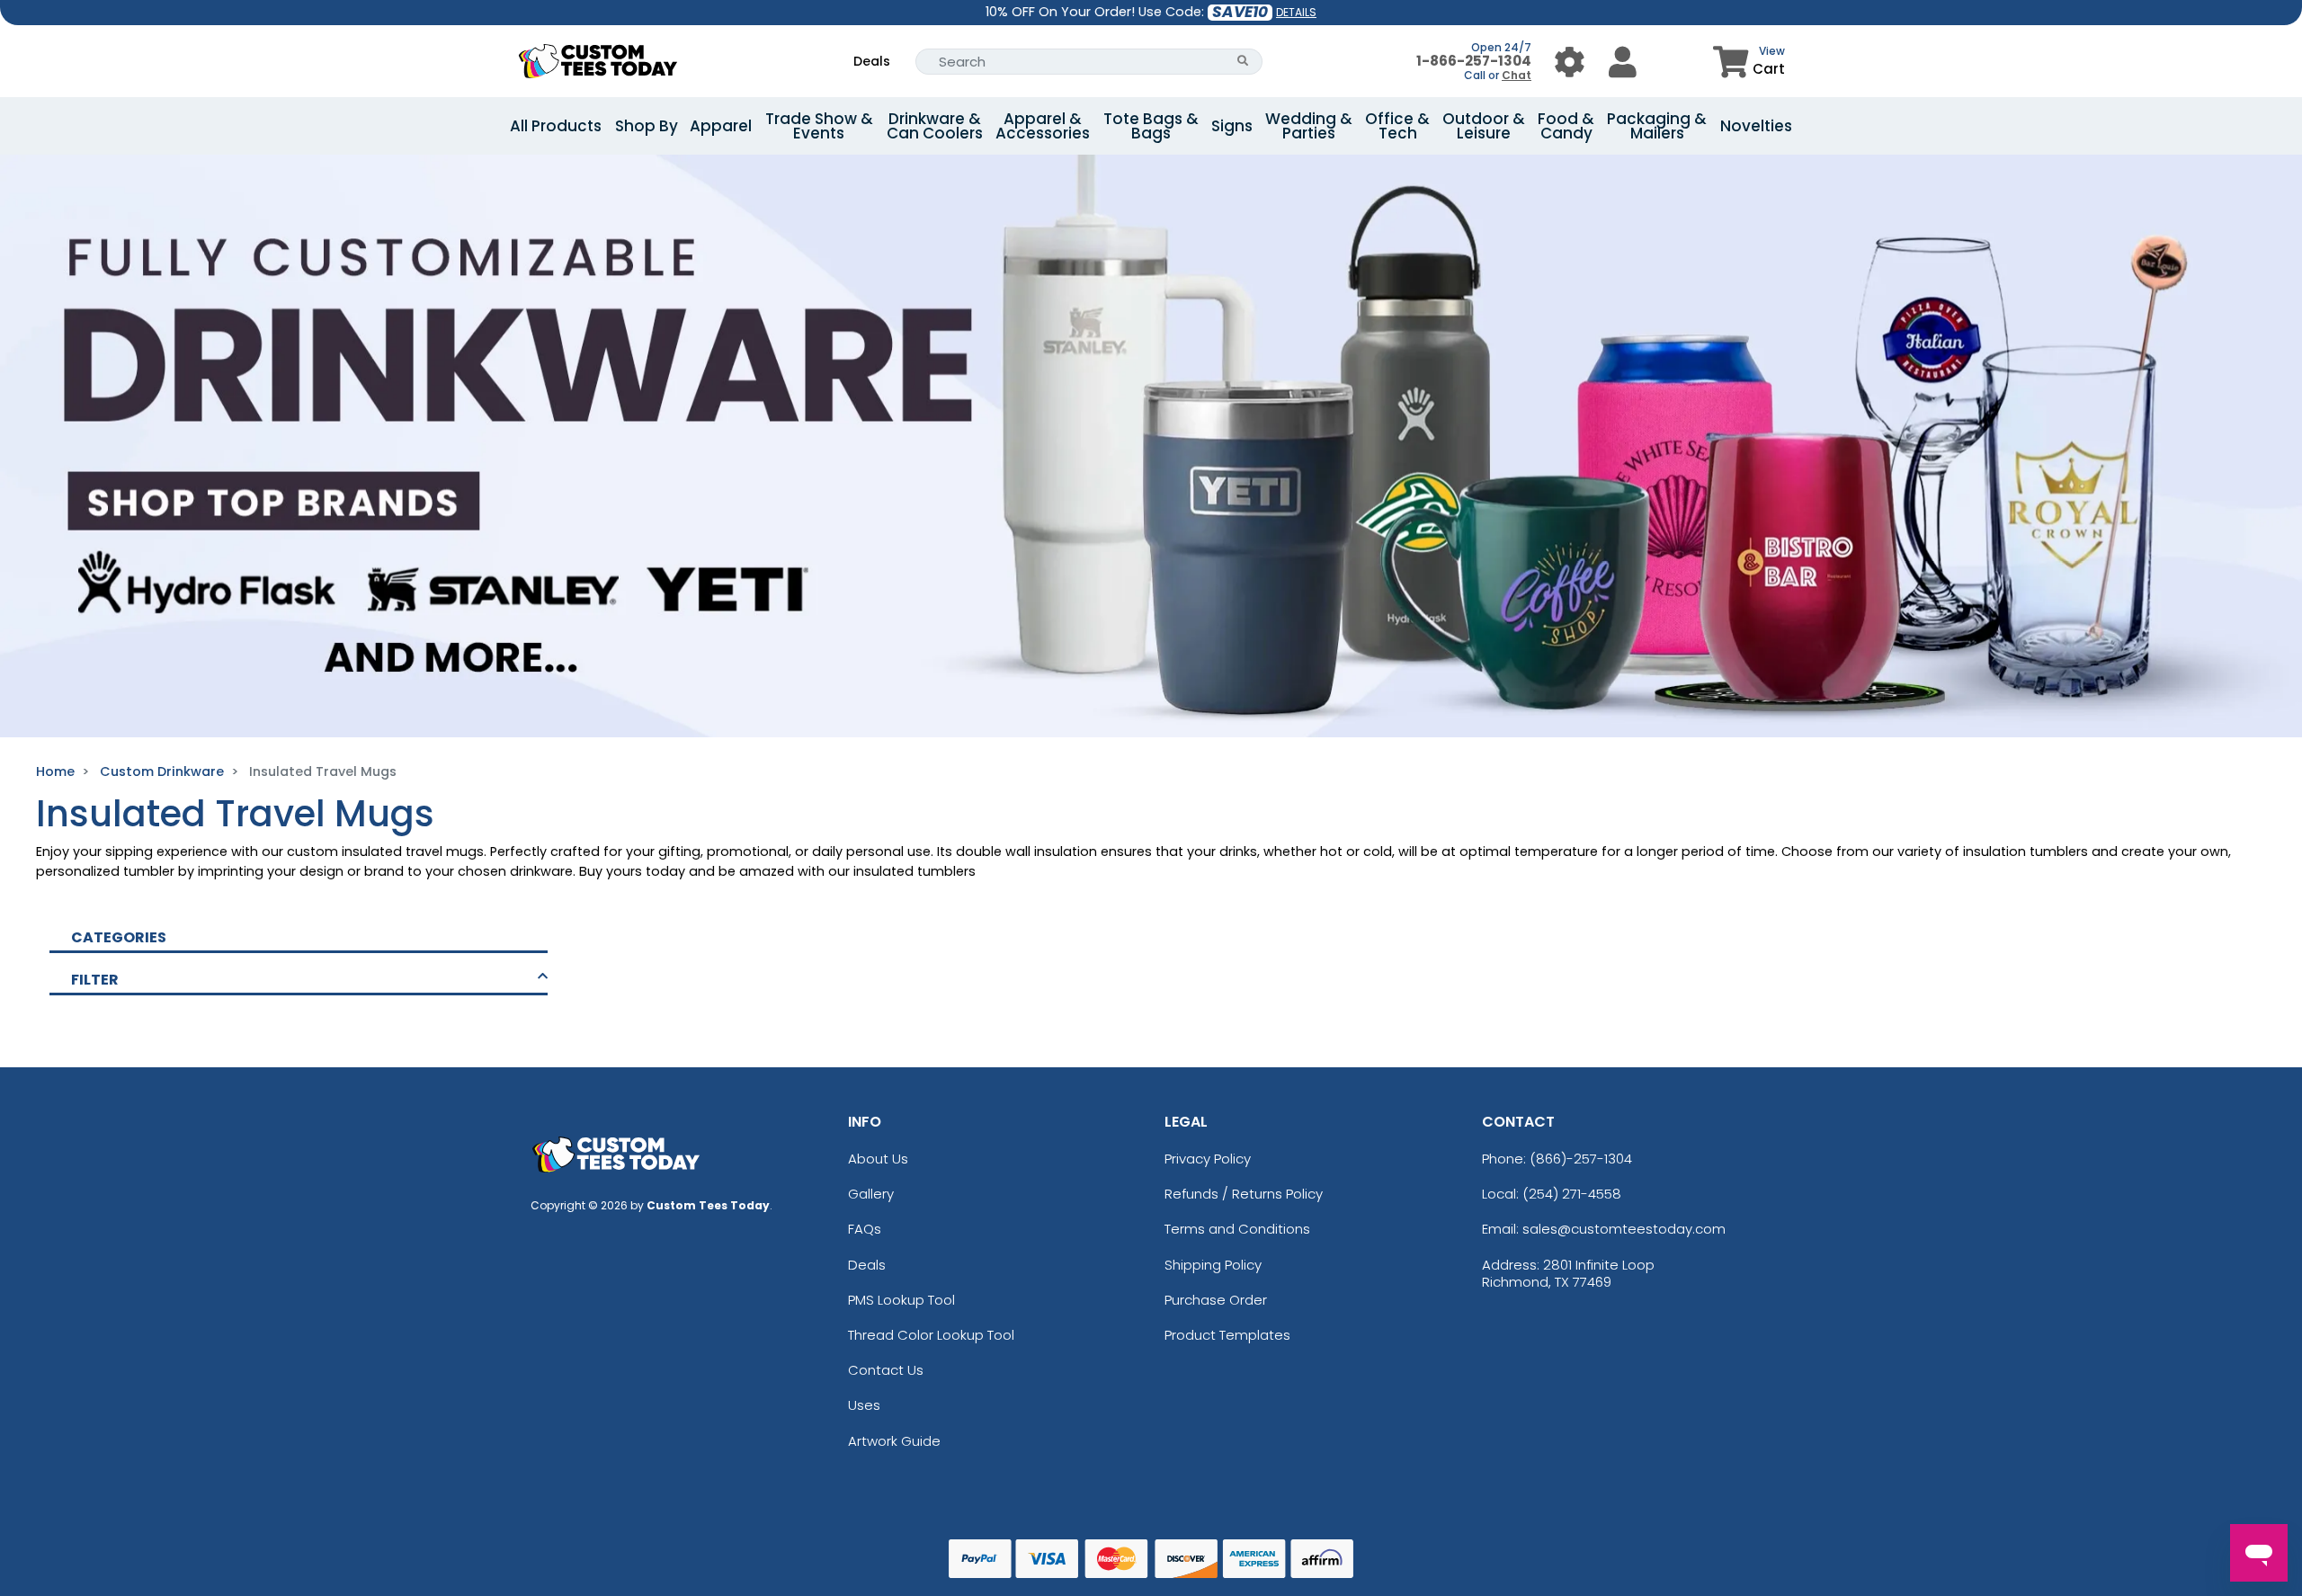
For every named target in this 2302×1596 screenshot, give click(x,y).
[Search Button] (1243, 62)
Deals (872, 61)
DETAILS (1296, 12)
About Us (878, 1159)
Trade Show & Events (819, 126)
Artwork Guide (894, 1441)
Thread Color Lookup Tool (931, 1335)
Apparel (721, 126)
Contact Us (886, 1370)
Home (55, 771)
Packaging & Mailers (1657, 126)
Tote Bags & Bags (1151, 126)
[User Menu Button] (1570, 62)
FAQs (865, 1229)
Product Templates (1227, 1335)
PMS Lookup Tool (901, 1300)
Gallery (871, 1194)
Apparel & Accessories (1043, 126)
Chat (1517, 75)
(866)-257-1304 (1581, 1159)
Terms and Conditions (1237, 1229)
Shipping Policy (1213, 1265)
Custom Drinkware (162, 771)
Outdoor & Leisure (1484, 126)
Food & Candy (1566, 126)
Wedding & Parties (1309, 126)
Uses (864, 1405)
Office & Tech (1397, 126)
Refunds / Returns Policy (1244, 1194)
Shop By (647, 126)
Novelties (1756, 126)
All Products (556, 126)
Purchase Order (1216, 1300)
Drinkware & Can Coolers (935, 126)
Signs (1232, 126)
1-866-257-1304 (1474, 61)
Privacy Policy (1208, 1159)
